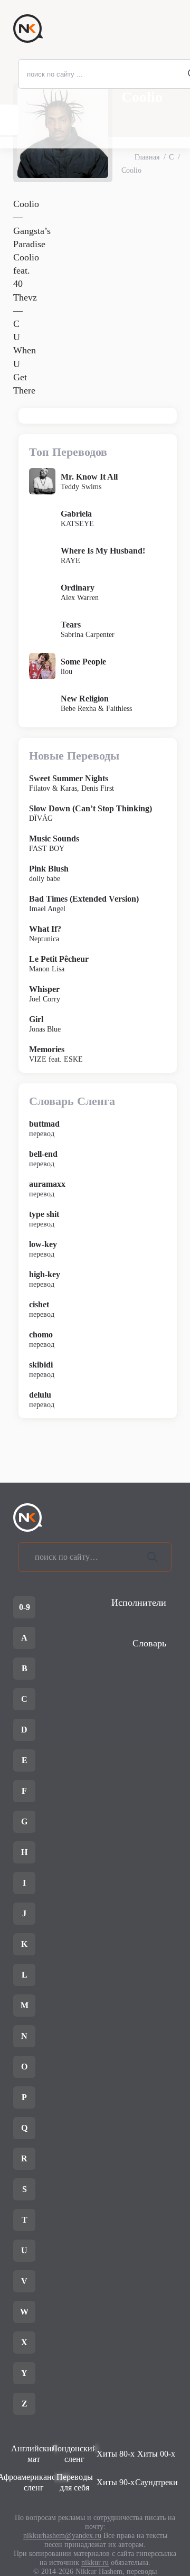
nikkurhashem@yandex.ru (62, 2536)
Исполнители (139, 1603)
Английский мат (34, 2454)
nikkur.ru (95, 2563)
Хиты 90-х (116, 2482)
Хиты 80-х (116, 2454)
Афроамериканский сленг (34, 2482)
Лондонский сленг (75, 2454)
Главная (147, 157)
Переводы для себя (75, 2482)
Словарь (149, 1643)
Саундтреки (157, 2482)
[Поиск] (153, 1557)
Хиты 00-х (156, 2454)
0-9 (25, 1607)
